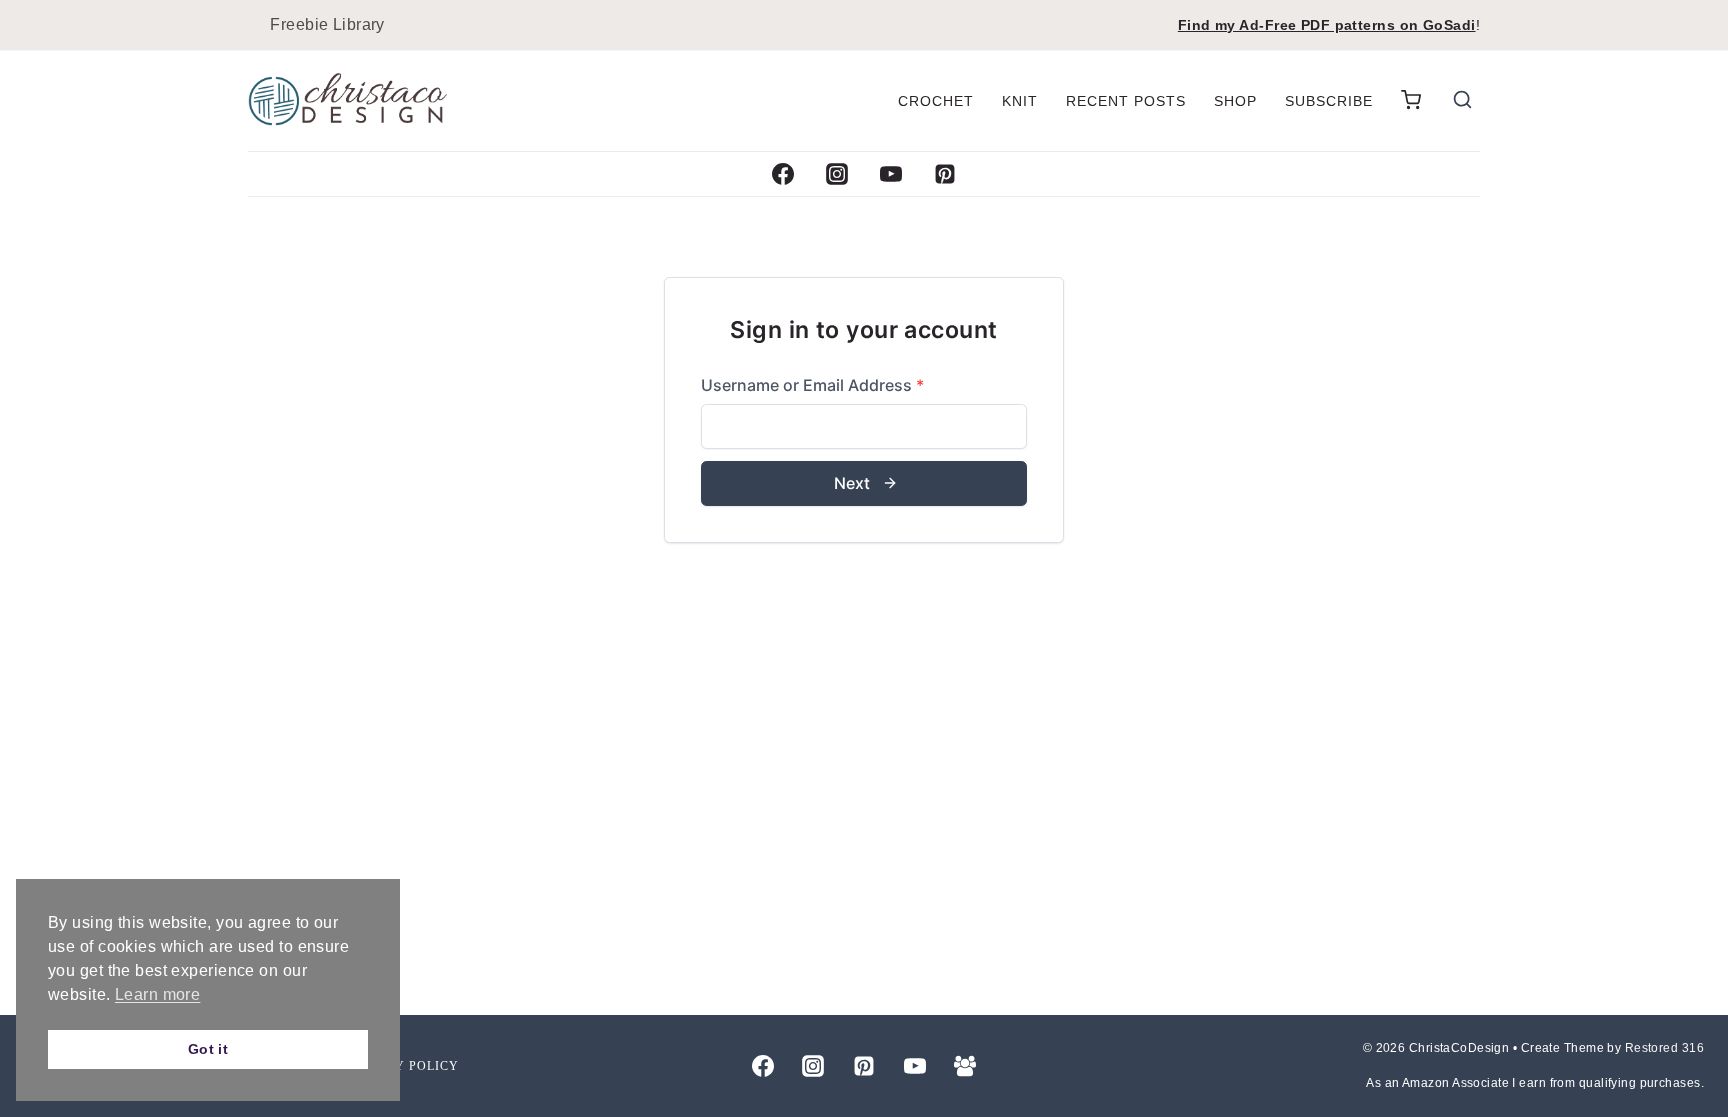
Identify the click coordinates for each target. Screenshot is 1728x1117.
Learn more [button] (157, 994)
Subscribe (1329, 101)
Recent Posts (1126, 101)
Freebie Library (327, 24)
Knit (1020, 101)
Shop (1235, 101)
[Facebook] (783, 174)
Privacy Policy (402, 1066)
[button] (1411, 101)
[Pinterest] (945, 174)
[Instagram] (837, 174)
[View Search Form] (1462, 101)
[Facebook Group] (965, 1066)
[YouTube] (891, 174)
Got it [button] (208, 1049)
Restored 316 (1664, 1048)
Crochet (936, 101)
